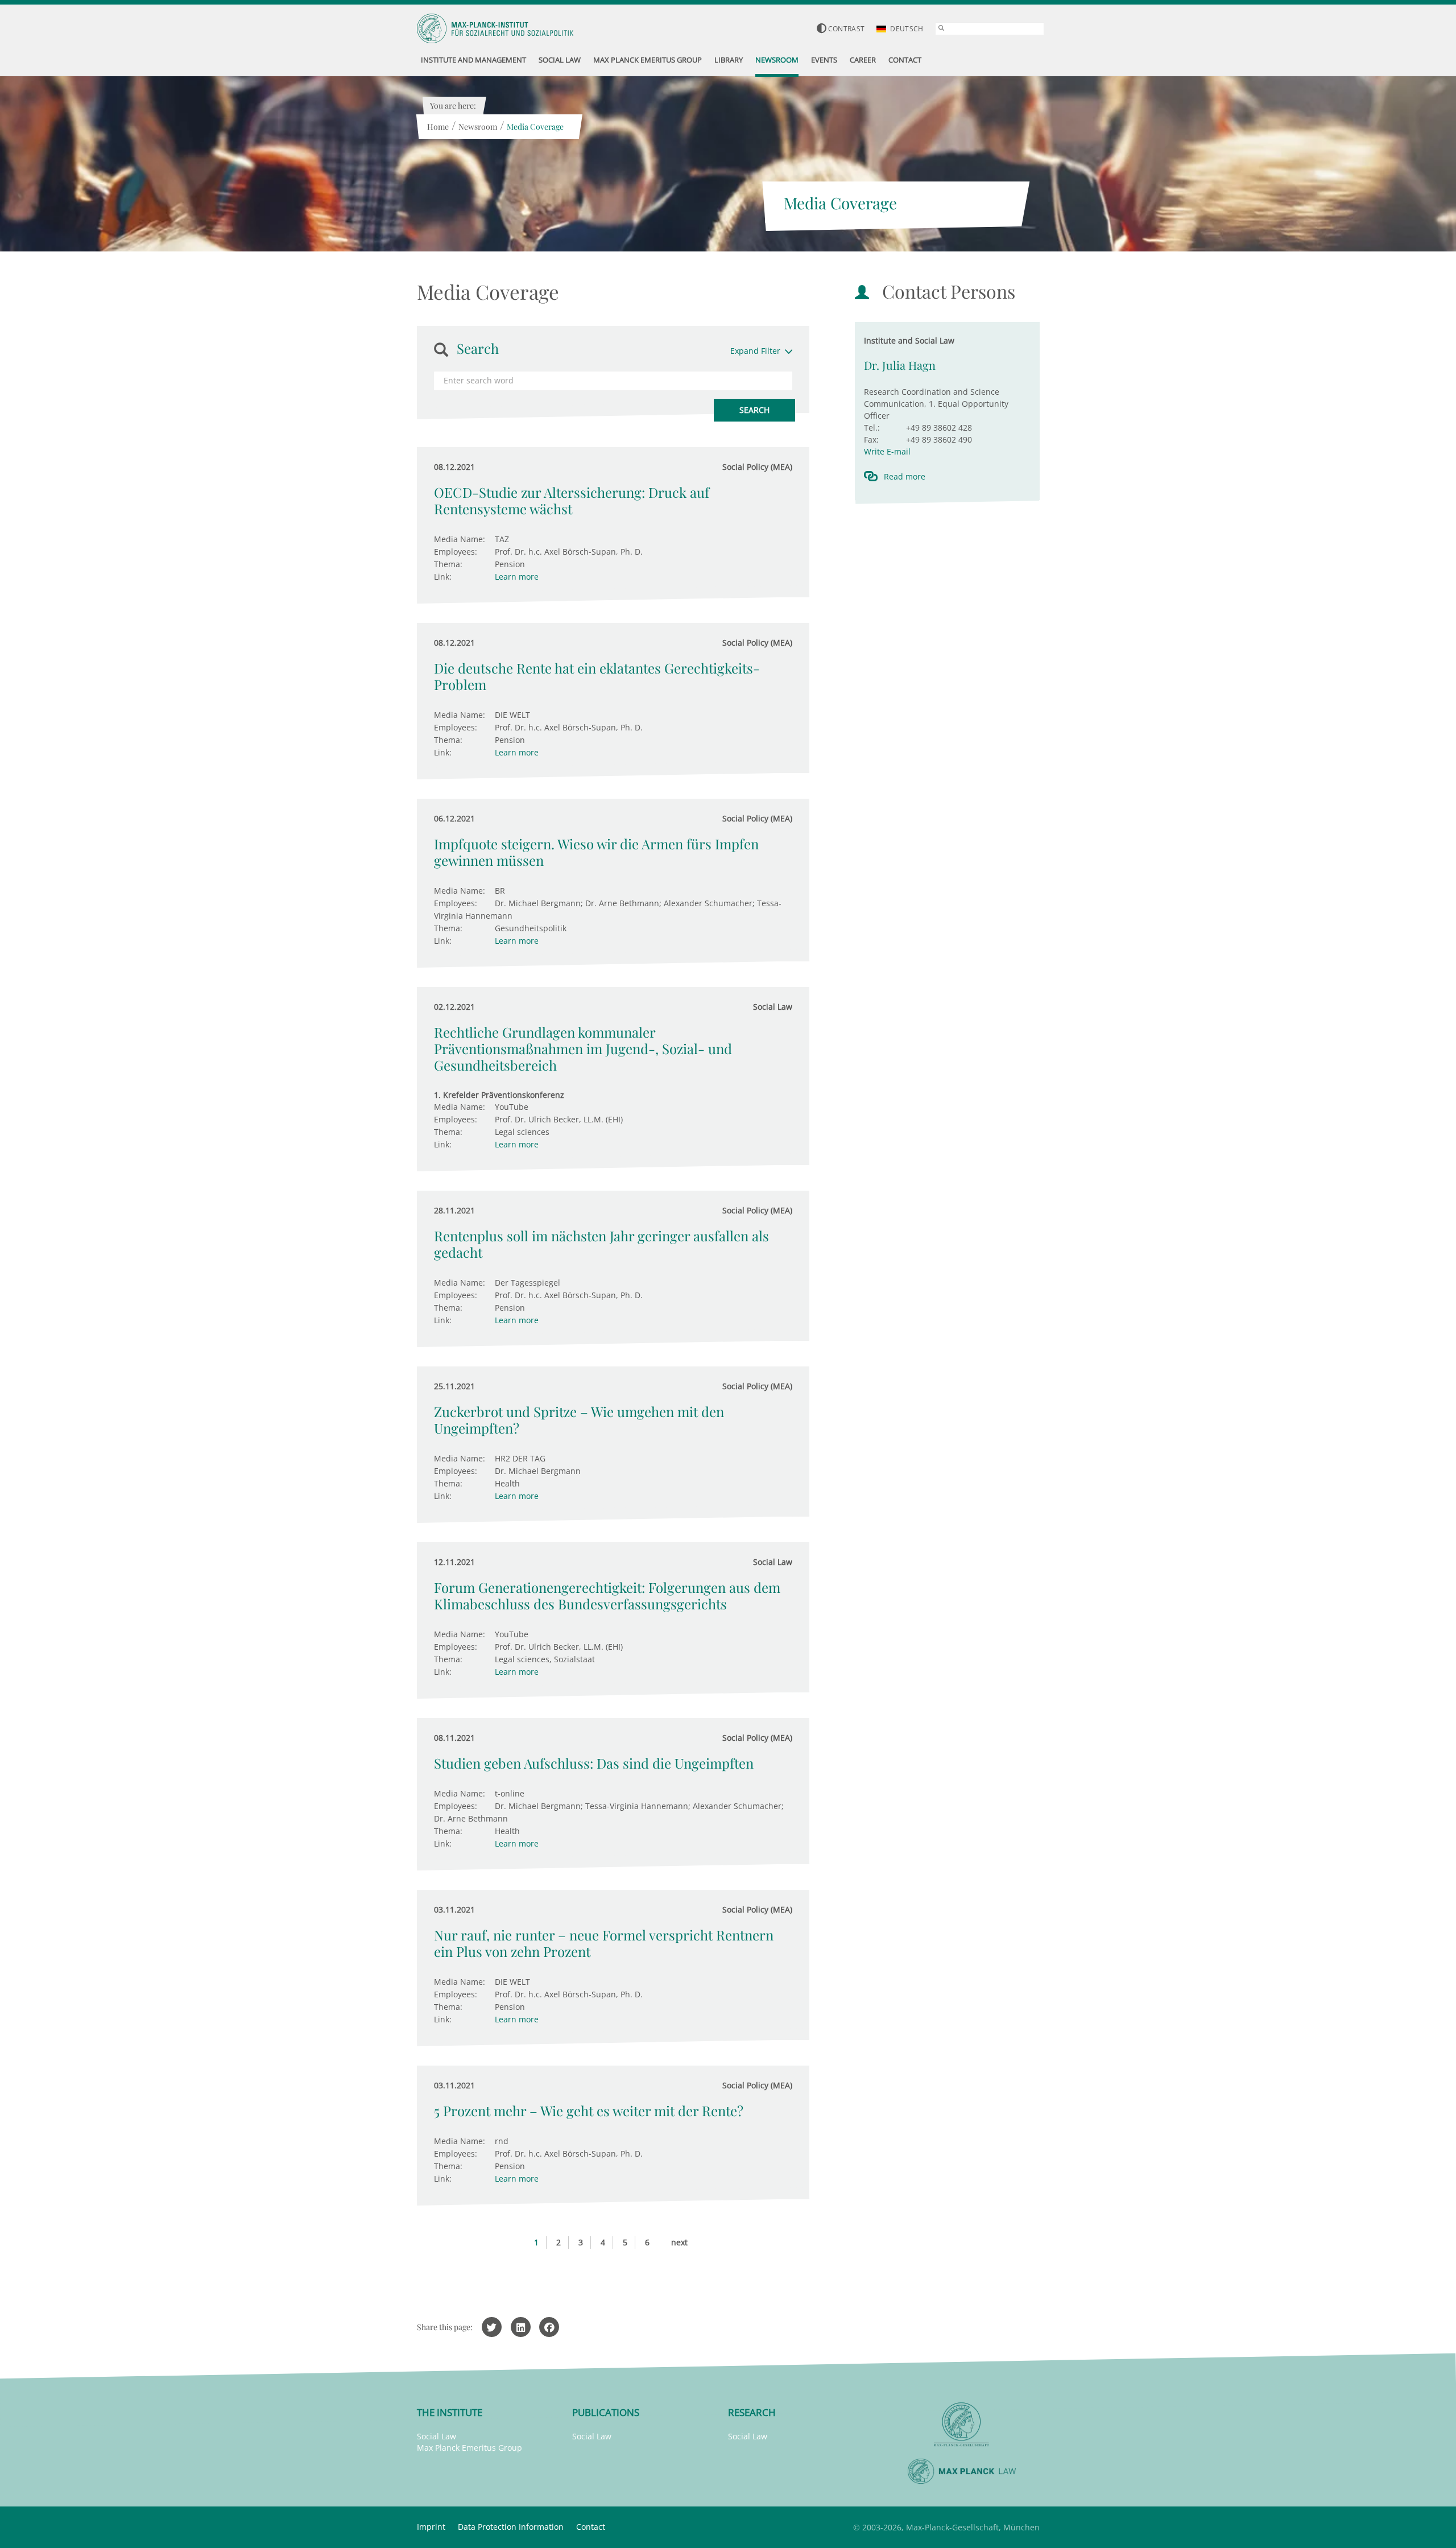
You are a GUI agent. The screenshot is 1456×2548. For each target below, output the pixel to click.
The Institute (450, 2412)
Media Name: (460, 539)
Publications (606, 2412)
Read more (905, 476)
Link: (443, 577)
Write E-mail (887, 451)
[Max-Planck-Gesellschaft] (962, 2425)
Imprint (431, 2527)
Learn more (517, 577)
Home (438, 127)
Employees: (456, 552)
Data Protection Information (511, 2527)
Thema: (448, 564)
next (679, 2242)
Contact (591, 2527)
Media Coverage (535, 127)
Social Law (437, 2436)
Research (752, 2412)
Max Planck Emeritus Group (470, 2448)
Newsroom (478, 127)
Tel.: (872, 428)
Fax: (871, 439)
